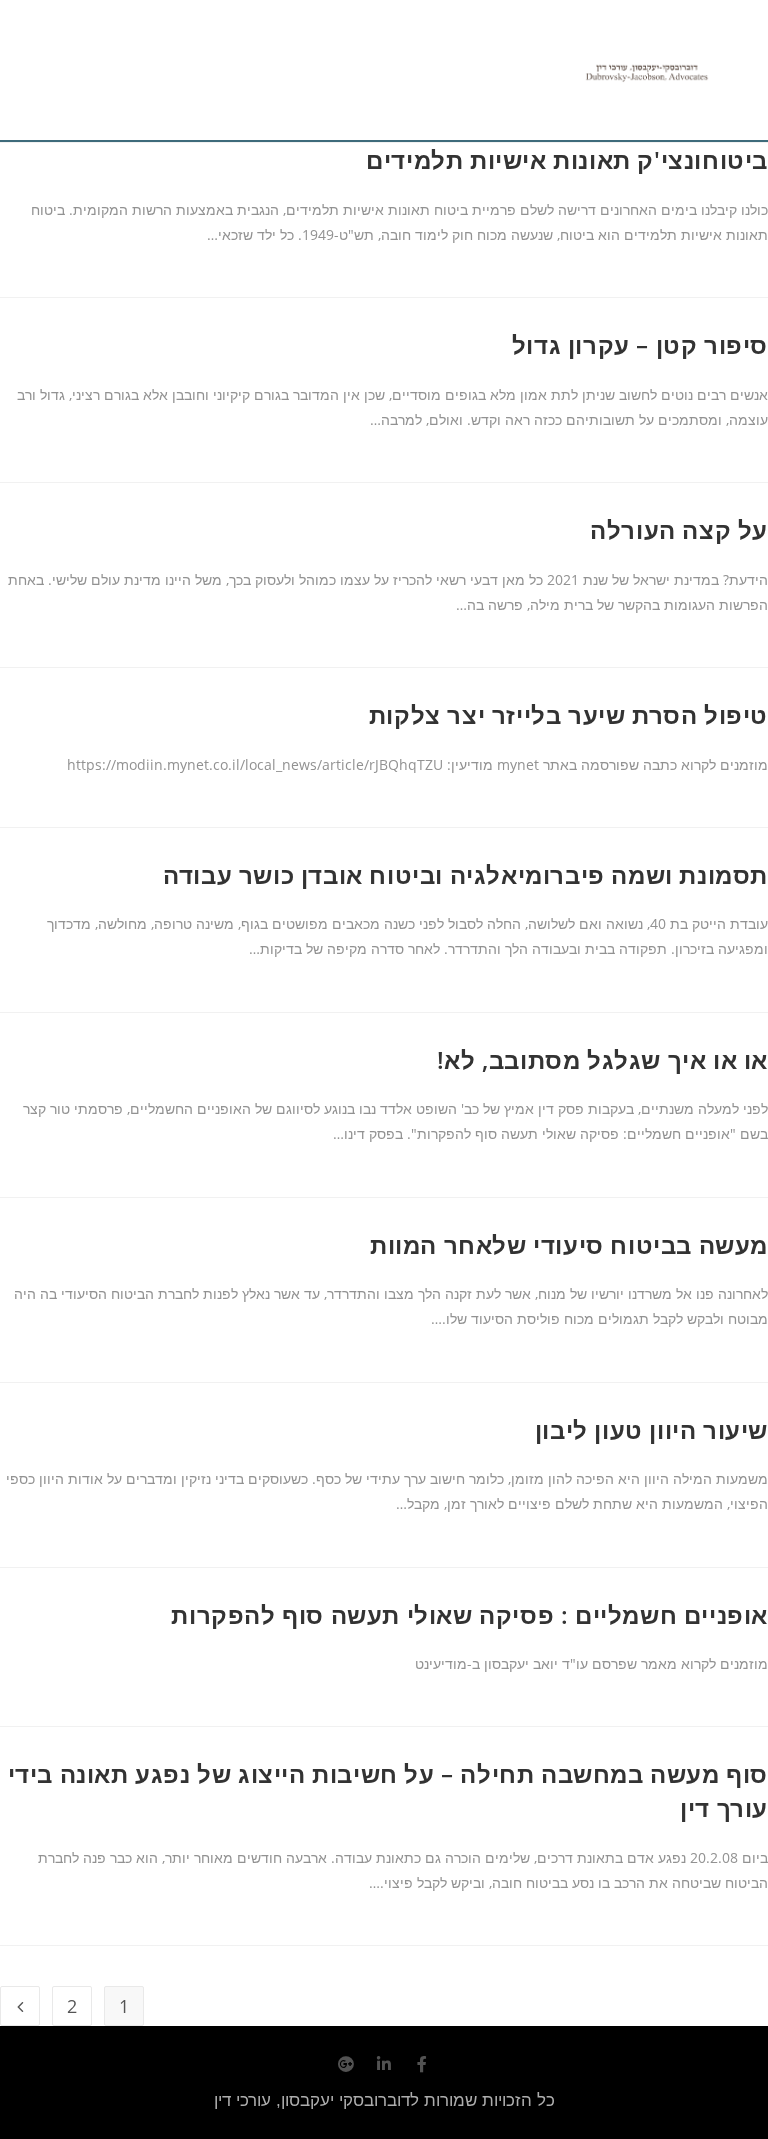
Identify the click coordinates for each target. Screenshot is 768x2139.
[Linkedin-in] (384, 2064)
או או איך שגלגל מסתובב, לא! (602, 1059)
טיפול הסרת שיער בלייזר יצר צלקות (568, 714)
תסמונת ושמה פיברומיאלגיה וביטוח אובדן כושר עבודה (465, 874)
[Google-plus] (346, 2064)
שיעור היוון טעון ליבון (651, 1429)
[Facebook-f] (422, 2064)
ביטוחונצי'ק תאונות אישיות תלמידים (567, 159)
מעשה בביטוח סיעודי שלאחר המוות (569, 1244)
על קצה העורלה (679, 529)
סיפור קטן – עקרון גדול (640, 344)
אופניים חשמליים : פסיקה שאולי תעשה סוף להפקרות (469, 1614)
